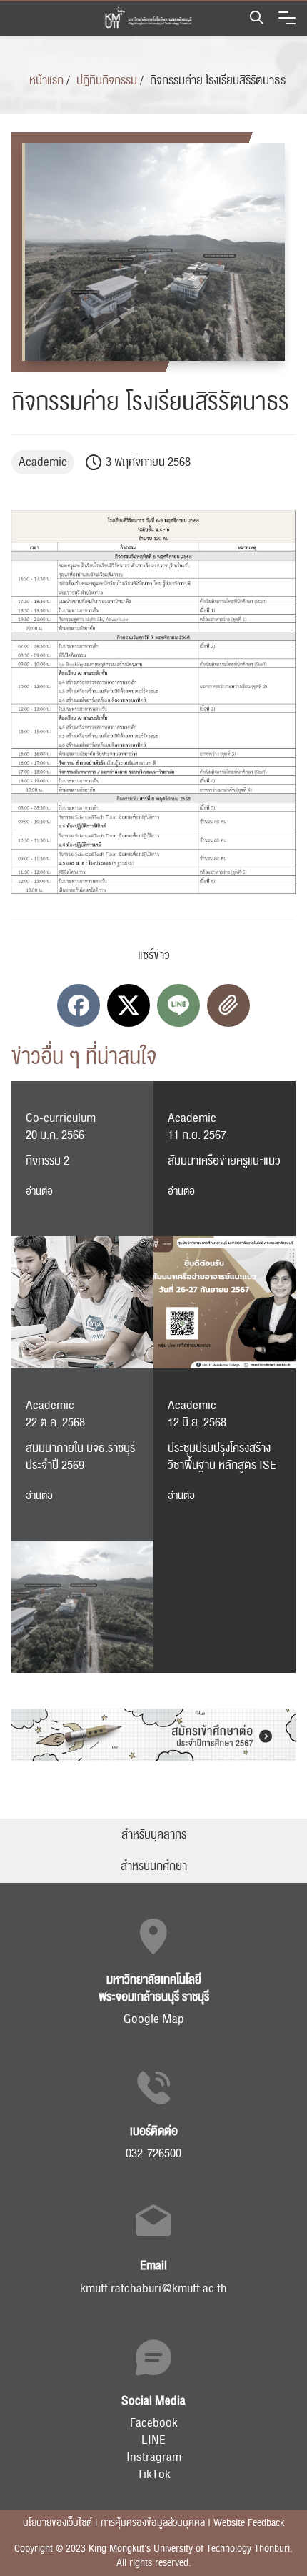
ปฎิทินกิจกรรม (107, 81)
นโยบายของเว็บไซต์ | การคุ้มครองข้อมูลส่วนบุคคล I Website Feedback (153, 2523)
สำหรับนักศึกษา (154, 1866)
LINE (153, 2440)
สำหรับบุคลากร (154, 1835)
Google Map (154, 2019)
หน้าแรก (46, 81)
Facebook (154, 2423)
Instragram (154, 2457)
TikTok (154, 2475)
